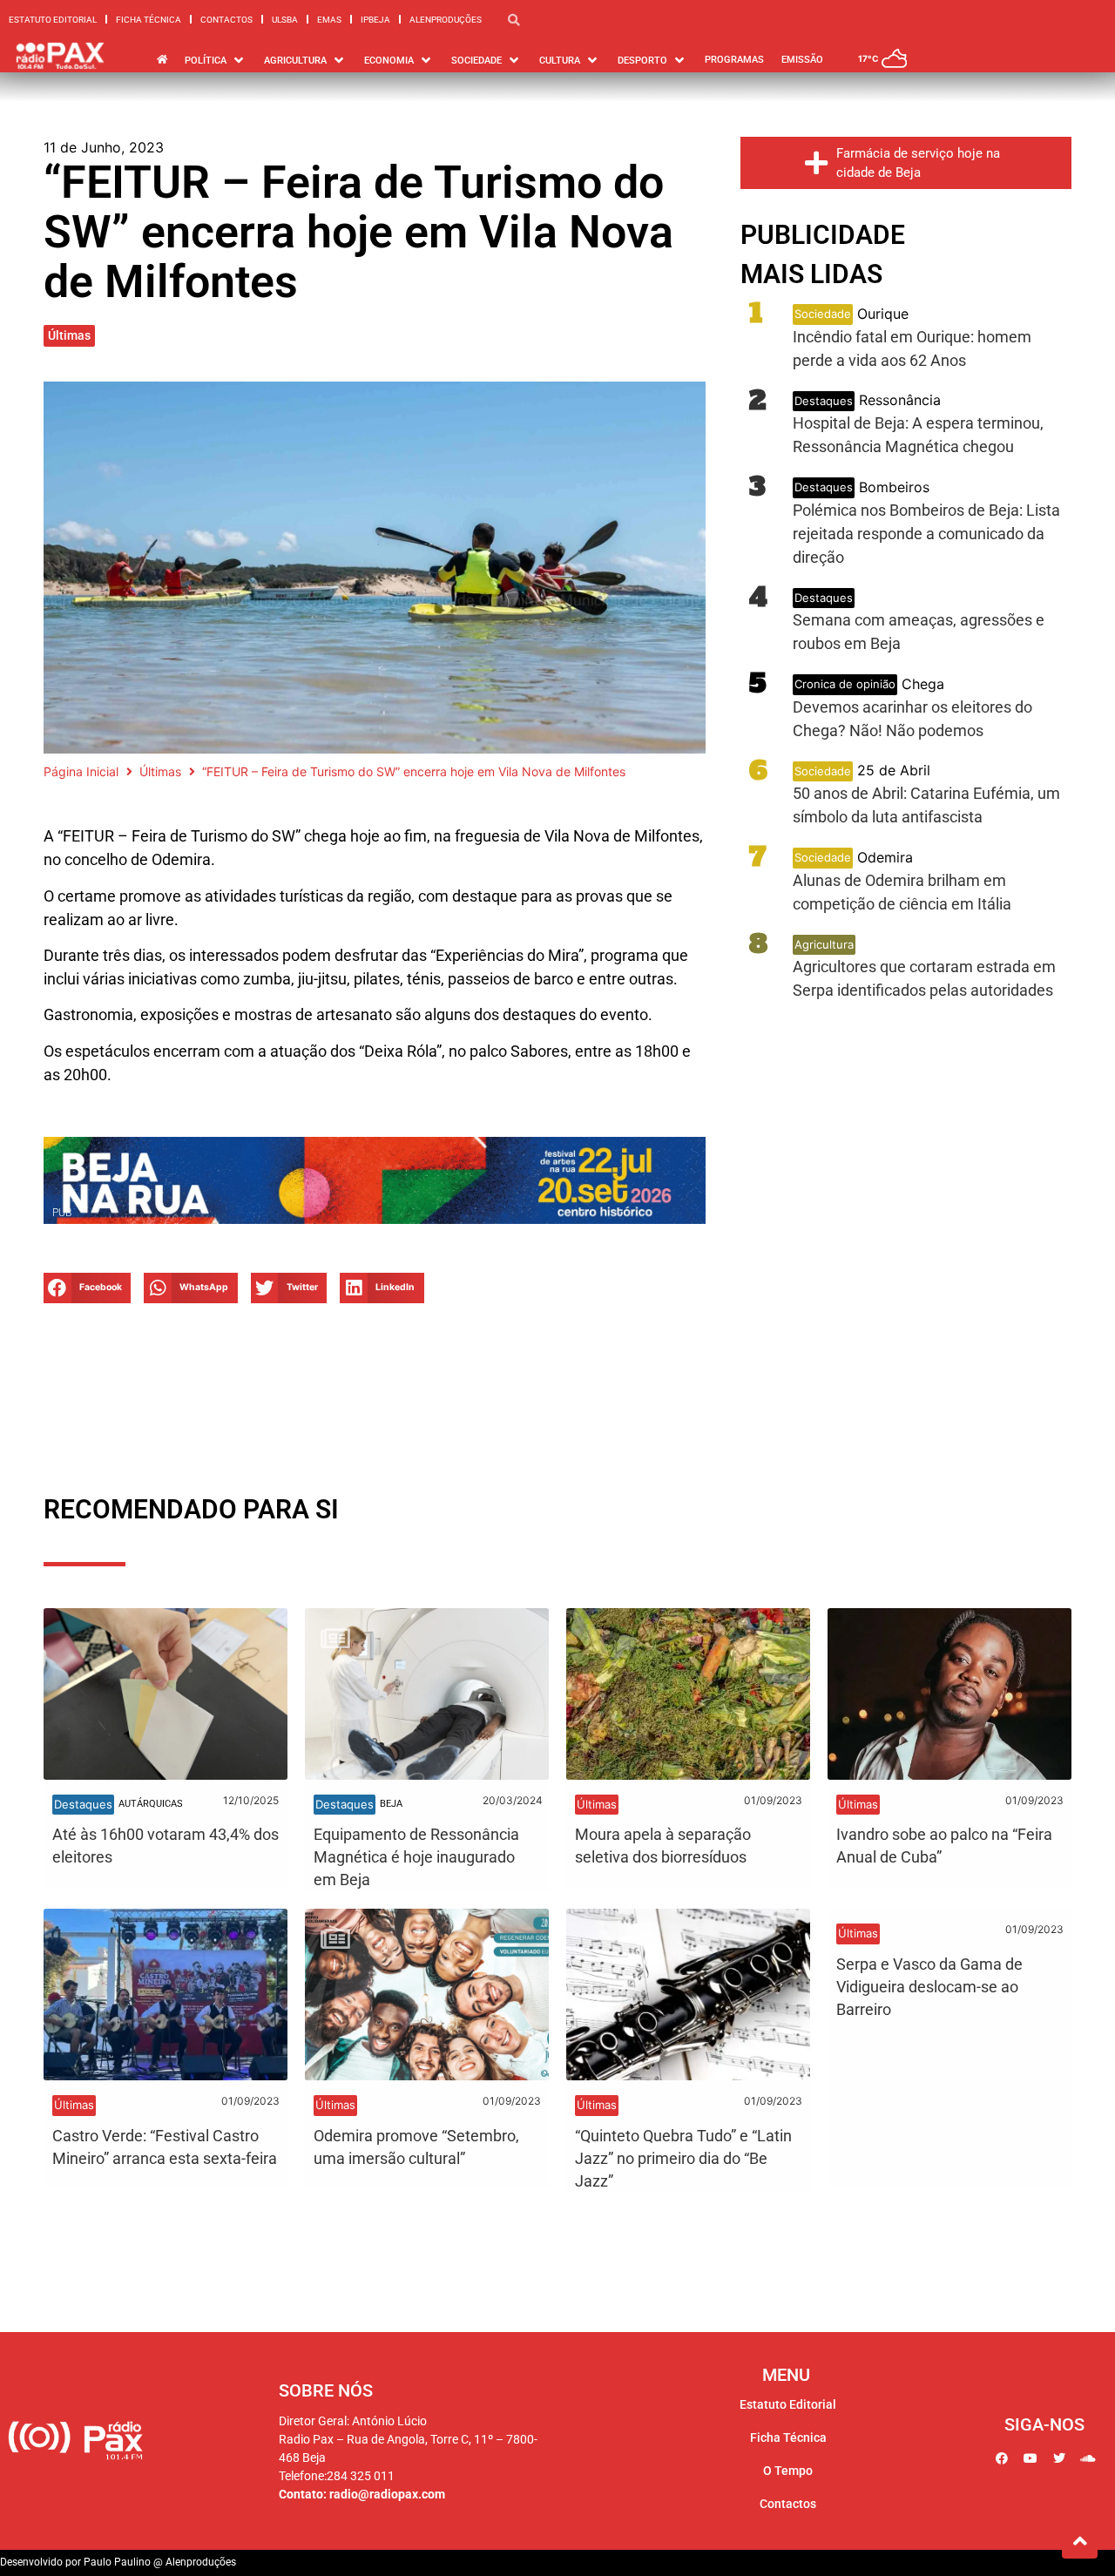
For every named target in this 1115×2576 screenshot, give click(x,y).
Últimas (69, 335)
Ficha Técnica (149, 20)
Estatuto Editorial (53, 20)
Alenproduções (446, 20)
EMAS (329, 20)
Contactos (226, 20)
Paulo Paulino (117, 2562)
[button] (87, 1288)
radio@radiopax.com (387, 2494)
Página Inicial (81, 771)
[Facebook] (1002, 2458)
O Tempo (788, 2471)
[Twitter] (1059, 2458)
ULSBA (285, 20)
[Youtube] (1031, 2458)
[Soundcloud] (1088, 2458)
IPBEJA (375, 20)
